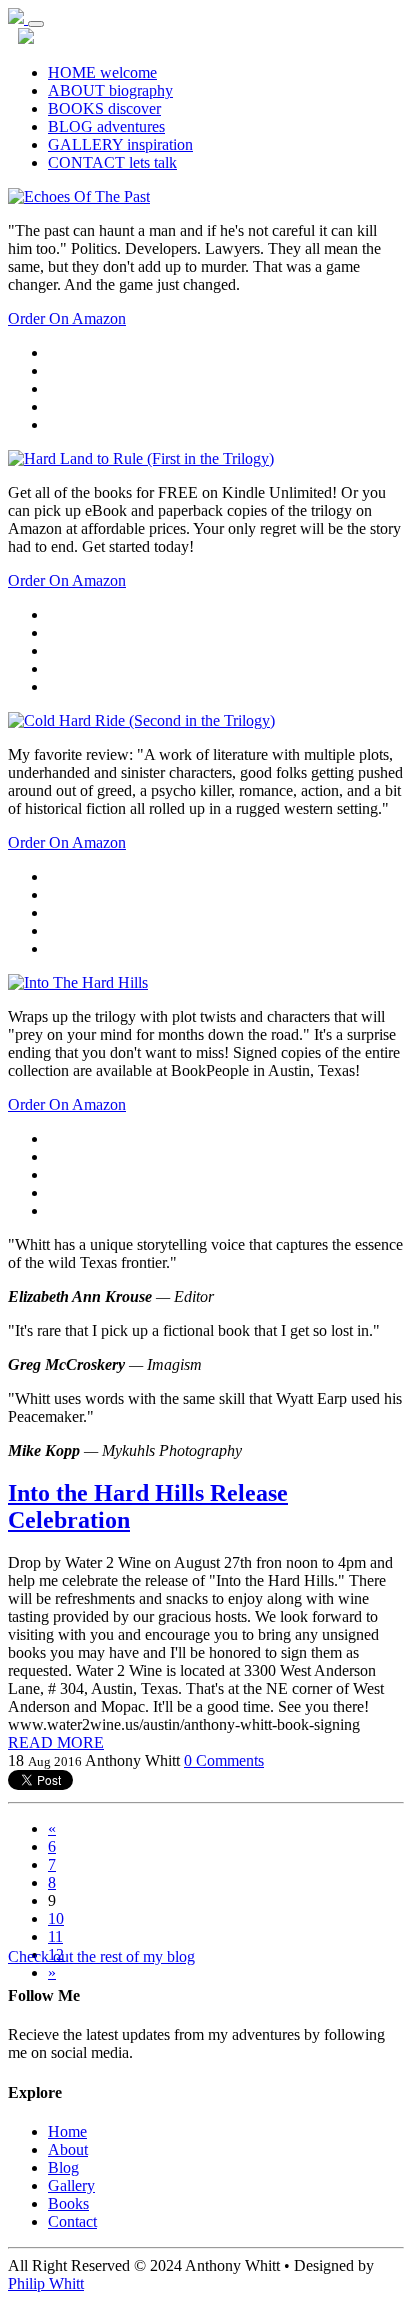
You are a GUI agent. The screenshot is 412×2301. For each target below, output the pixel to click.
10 (56, 1918)
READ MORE (56, 1742)
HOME (102, 72)
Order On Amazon (67, 318)
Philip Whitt (46, 2283)
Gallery (71, 2185)
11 (55, 1936)
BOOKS (104, 108)
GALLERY (120, 144)
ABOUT (110, 90)
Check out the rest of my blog (101, 1956)
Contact (72, 2221)
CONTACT (112, 162)
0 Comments (224, 1760)
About (68, 2149)
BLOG (106, 126)
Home (67, 2131)
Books (68, 2203)
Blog (63, 2167)
